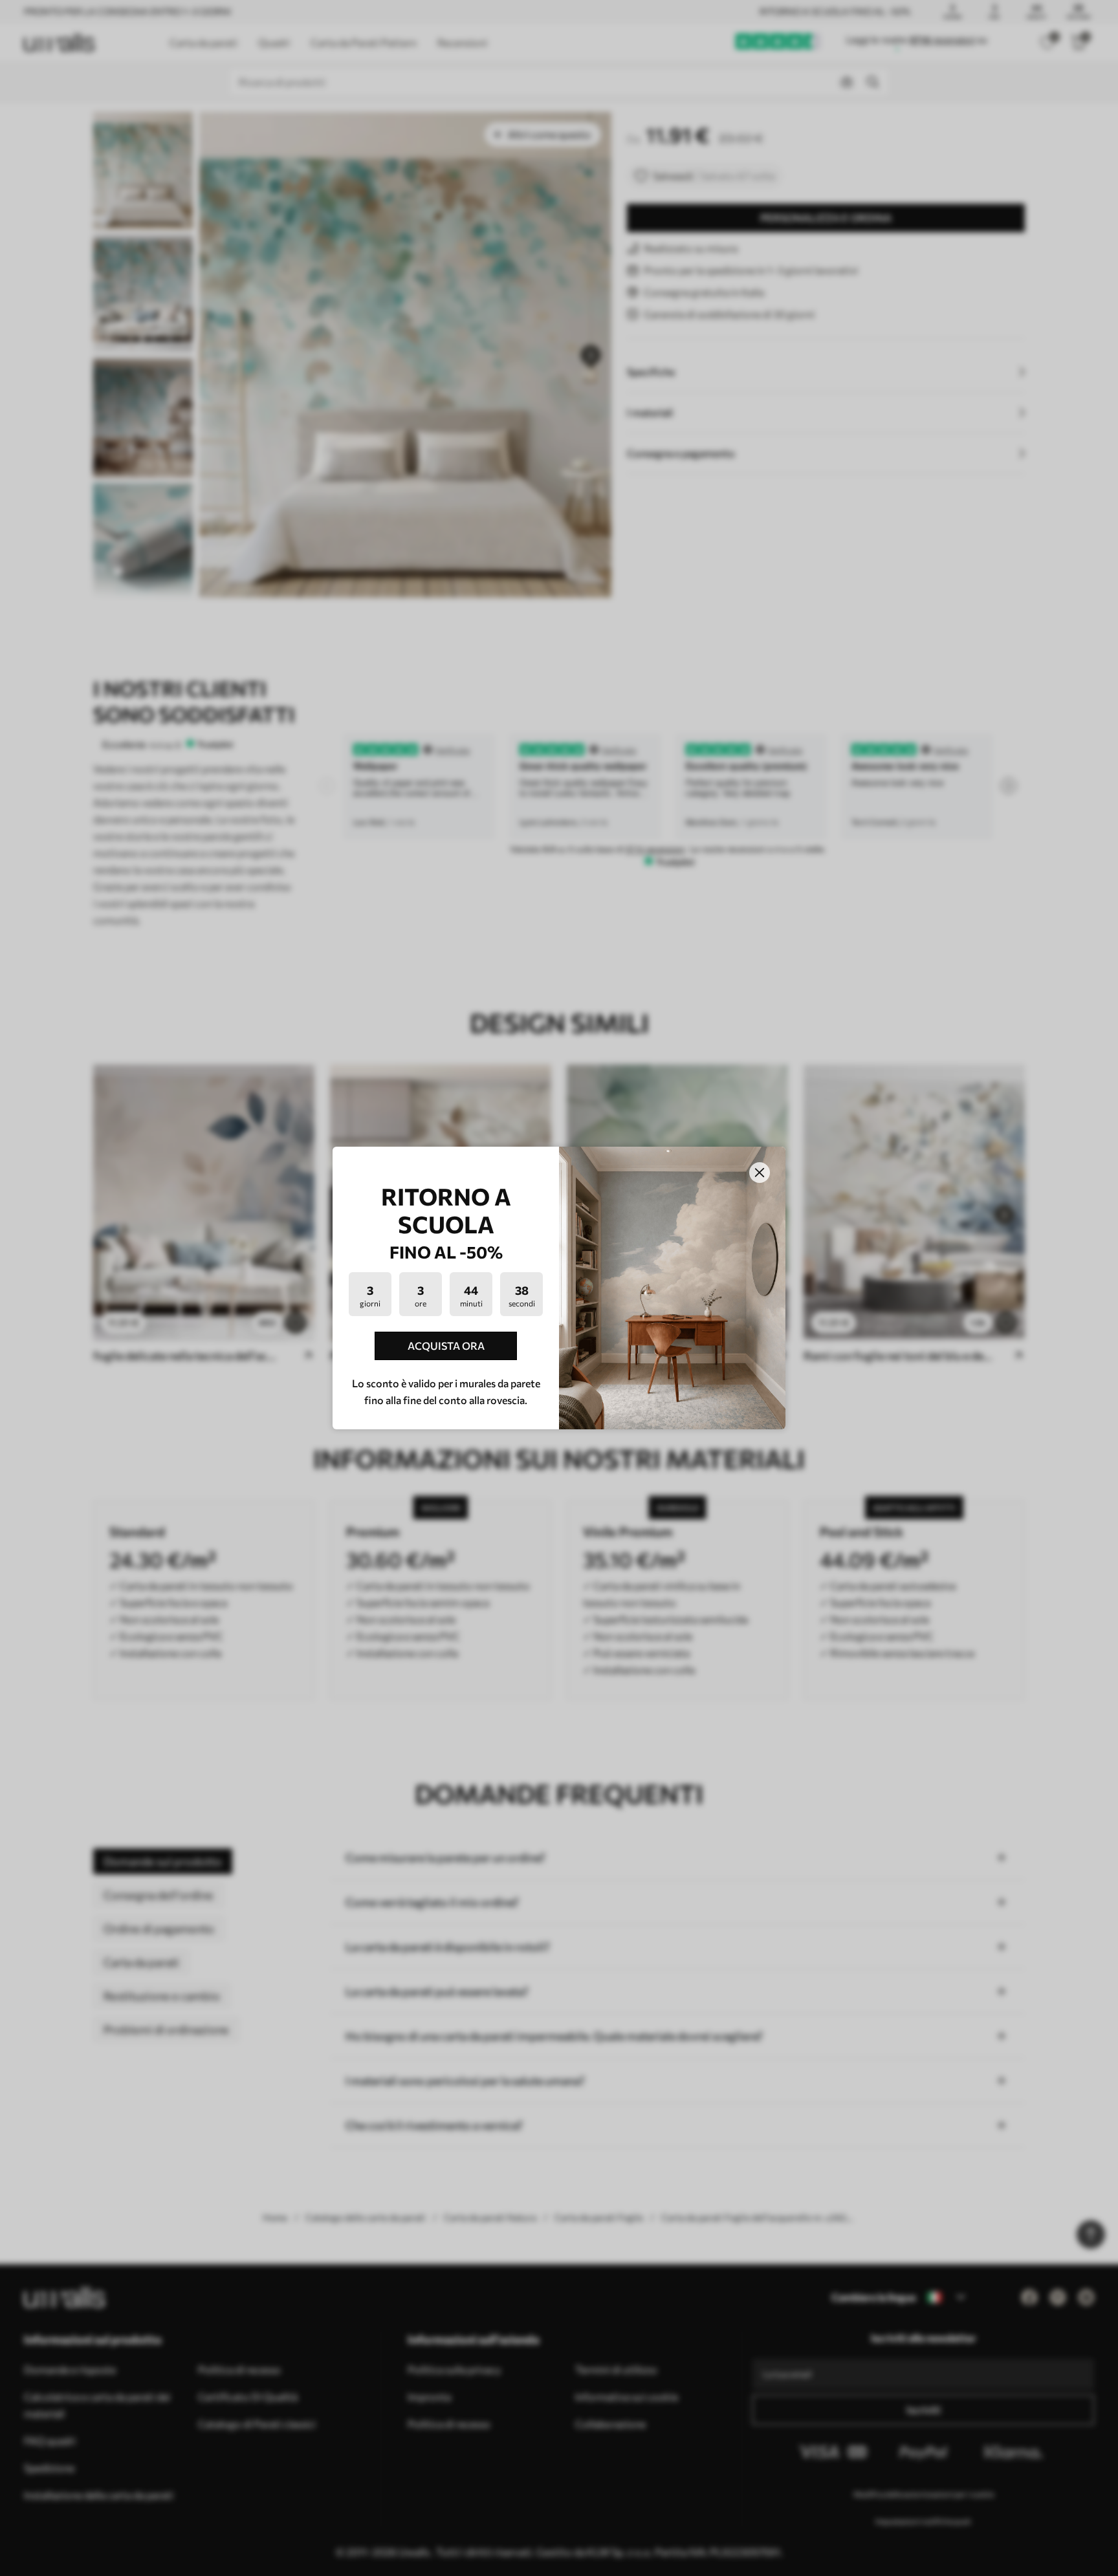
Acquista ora (446, 1346)
